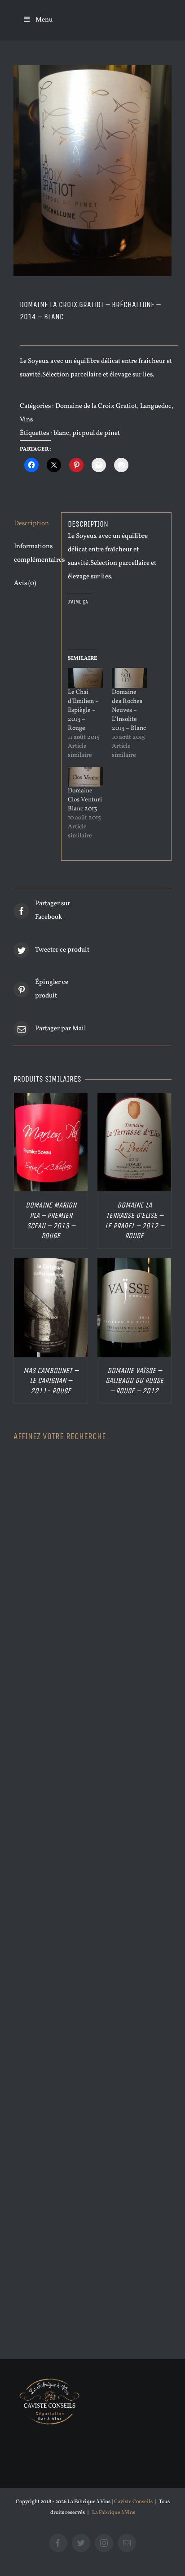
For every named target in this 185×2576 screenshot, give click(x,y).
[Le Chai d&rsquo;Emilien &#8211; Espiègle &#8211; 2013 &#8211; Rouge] (85, 678)
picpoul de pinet (96, 433)
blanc (61, 433)
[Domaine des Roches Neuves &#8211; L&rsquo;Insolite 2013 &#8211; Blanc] (129, 678)
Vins (26, 420)
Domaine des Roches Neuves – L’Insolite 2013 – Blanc (129, 710)
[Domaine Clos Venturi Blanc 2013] (85, 777)
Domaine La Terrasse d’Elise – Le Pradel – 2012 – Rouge (134, 1220)
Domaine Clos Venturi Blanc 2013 (85, 800)
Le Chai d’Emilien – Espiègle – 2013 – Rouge (83, 710)
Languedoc (156, 406)
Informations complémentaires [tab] (34, 553)
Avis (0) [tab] (25, 584)
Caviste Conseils (133, 2502)
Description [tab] (31, 524)
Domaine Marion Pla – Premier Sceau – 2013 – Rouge (51, 1220)
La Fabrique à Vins (114, 2513)
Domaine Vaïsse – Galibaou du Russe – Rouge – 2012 (134, 1381)
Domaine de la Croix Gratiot (96, 406)
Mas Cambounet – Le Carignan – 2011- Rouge (51, 1381)
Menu (44, 20)
